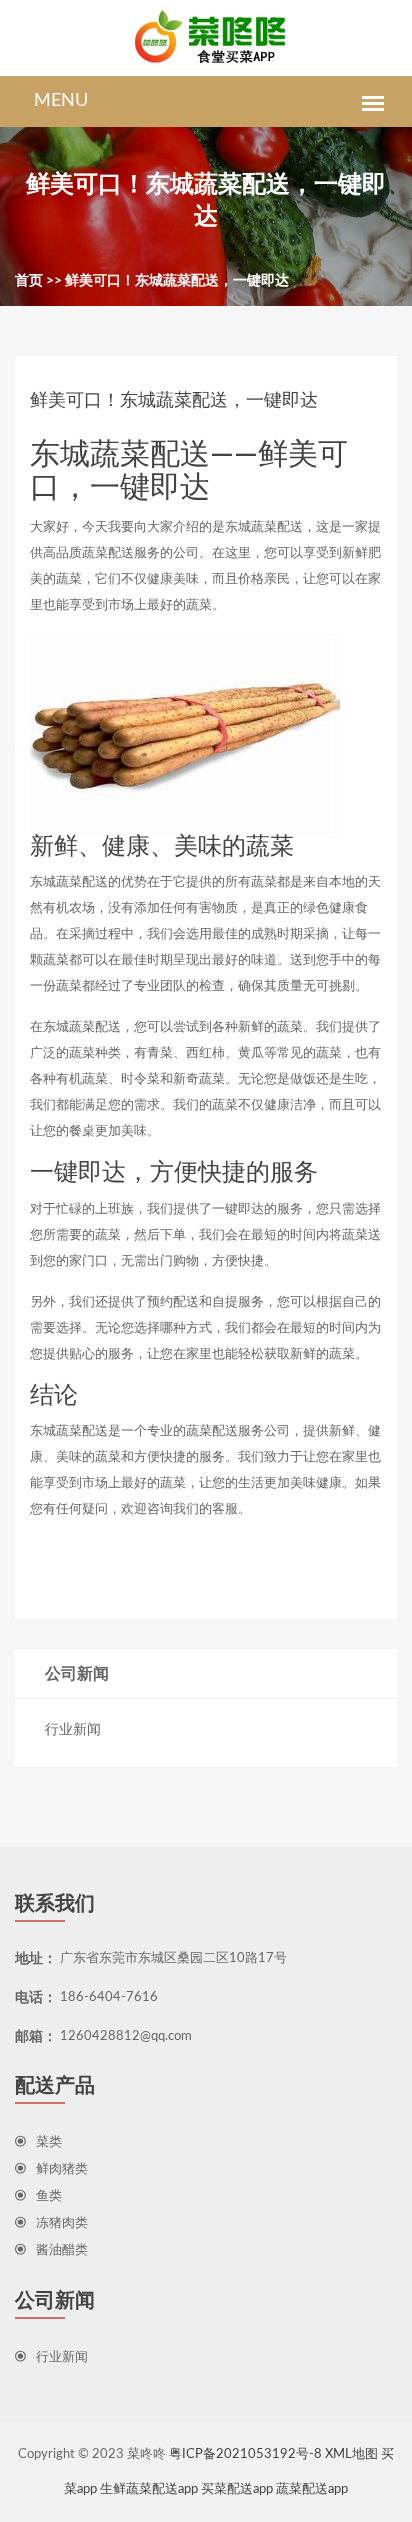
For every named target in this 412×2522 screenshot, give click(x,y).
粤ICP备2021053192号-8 (245, 2454)
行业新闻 (73, 1730)
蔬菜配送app (312, 2489)
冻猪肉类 (62, 2223)
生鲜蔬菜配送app (149, 2489)
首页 (29, 281)
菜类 (49, 2142)
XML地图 (351, 2454)
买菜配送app (237, 2489)
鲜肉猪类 (62, 2169)
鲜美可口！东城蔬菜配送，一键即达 (177, 281)
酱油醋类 (62, 2250)
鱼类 (49, 2196)
